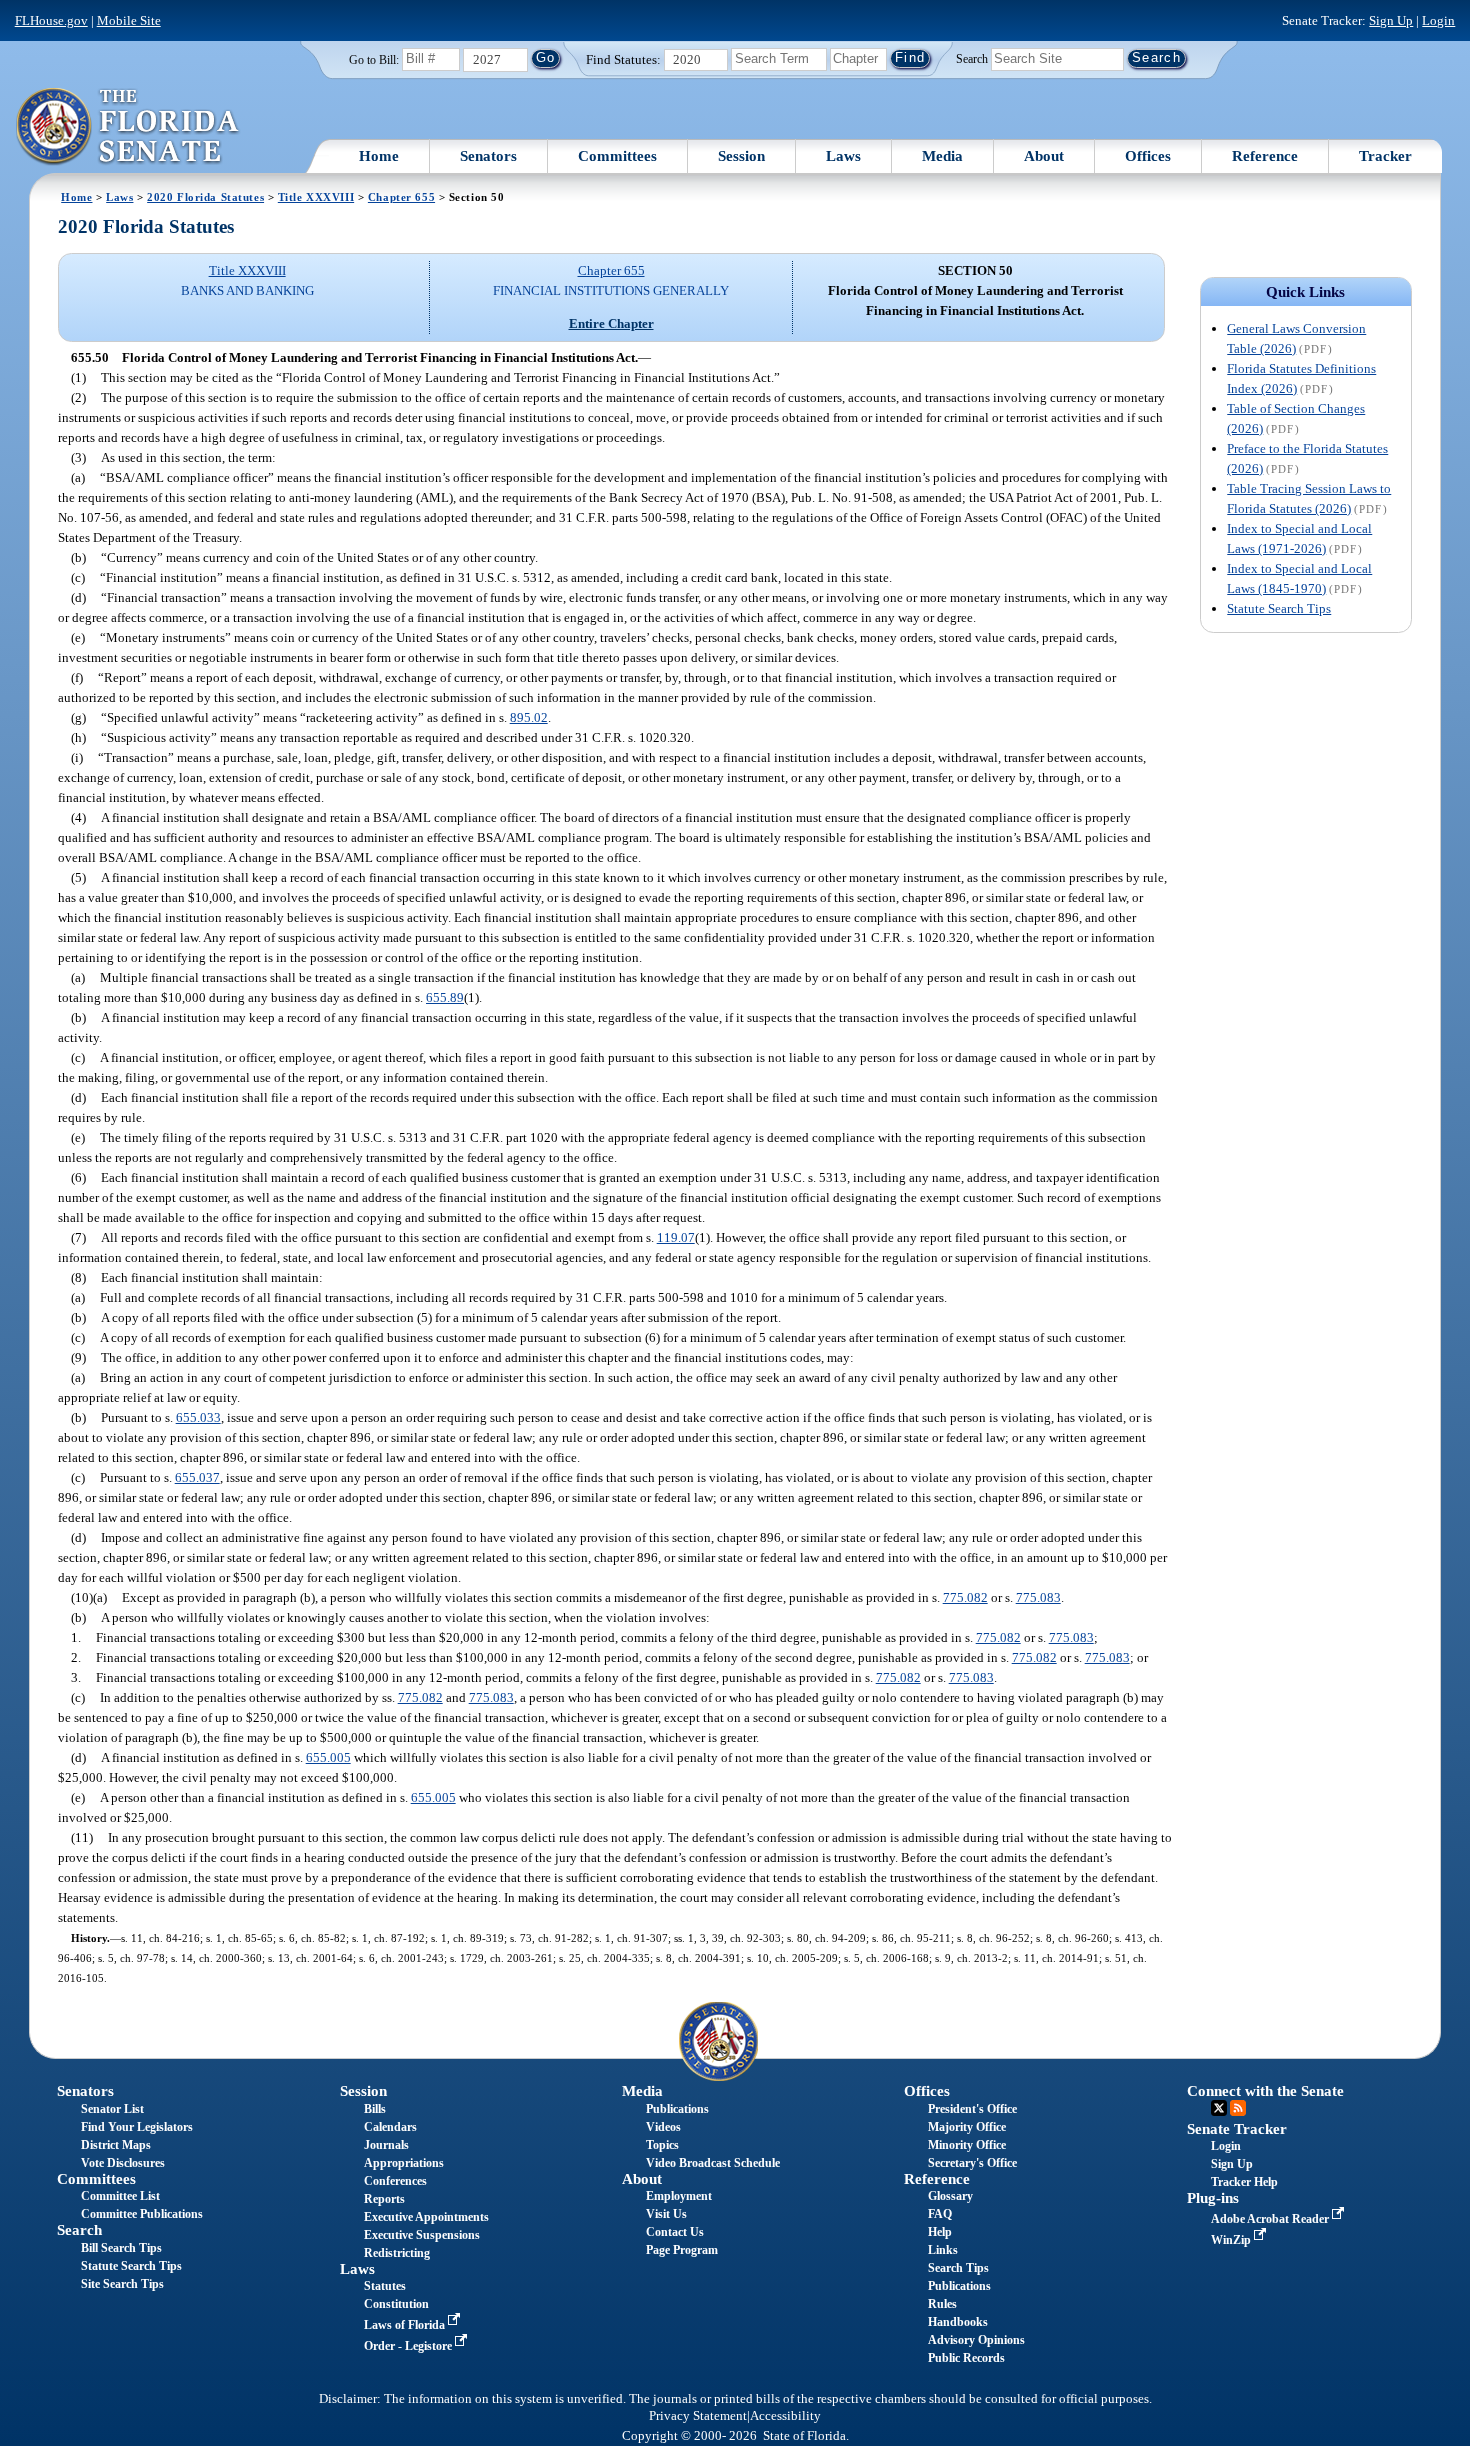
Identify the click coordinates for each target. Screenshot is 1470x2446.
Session (741, 156)
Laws (843, 156)
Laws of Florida (406, 2325)
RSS (1238, 2108)
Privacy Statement (698, 2416)
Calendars (390, 2127)
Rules (942, 2304)
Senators (488, 156)
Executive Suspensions (422, 2235)
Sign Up (1391, 20)
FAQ (940, 2214)
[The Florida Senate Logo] (128, 127)
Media (942, 156)
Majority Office (967, 2127)
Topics (662, 2145)
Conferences (395, 2181)
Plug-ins (1213, 2198)
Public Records (966, 2358)
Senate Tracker (1237, 2129)
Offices (1148, 156)
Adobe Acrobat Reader (1271, 2219)
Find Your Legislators (137, 2127)
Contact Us (675, 2232)
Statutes (385, 2286)
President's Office (972, 2109)
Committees (617, 156)
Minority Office (967, 2145)
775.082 (965, 1597)
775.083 (1038, 1597)
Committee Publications (142, 2214)
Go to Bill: (374, 60)
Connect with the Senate (1265, 2091)
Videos (663, 2127)
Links (943, 2250)
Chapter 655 (401, 197)
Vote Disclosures (123, 2163)
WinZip (1232, 2240)
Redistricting (397, 2253)
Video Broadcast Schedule (713, 2163)
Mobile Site (129, 20)
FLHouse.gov (51, 20)
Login (1438, 20)
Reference (1265, 156)
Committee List (120, 2196)
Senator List (112, 2109)
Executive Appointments (426, 2217)
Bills (375, 2109)
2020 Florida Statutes (205, 197)
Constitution (396, 2304)
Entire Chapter (611, 323)
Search (972, 58)
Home (379, 156)
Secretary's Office (972, 2163)
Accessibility (785, 2416)
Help (940, 2232)
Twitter (1219, 2108)
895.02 (529, 717)
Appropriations (404, 2163)
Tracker (1385, 156)
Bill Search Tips (121, 2248)
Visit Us (666, 2214)
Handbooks (958, 2322)
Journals (386, 2145)
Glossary (950, 2196)
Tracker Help (1244, 2182)
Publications (677, 2109)
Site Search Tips (122, 2284)
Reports (384, 2199)
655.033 (198, 1417)
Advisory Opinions (976, 2340)
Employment (679, 2196)
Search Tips (958, 2268)
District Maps (116, 2145)
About (1044, 156)
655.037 (197, 1477)
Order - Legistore (409, 2346)
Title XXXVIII (316, 197)
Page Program (682, 2250)
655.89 (445, 997)
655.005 (328, 1757)
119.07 (676, 1237)
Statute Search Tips (1279, 608)
